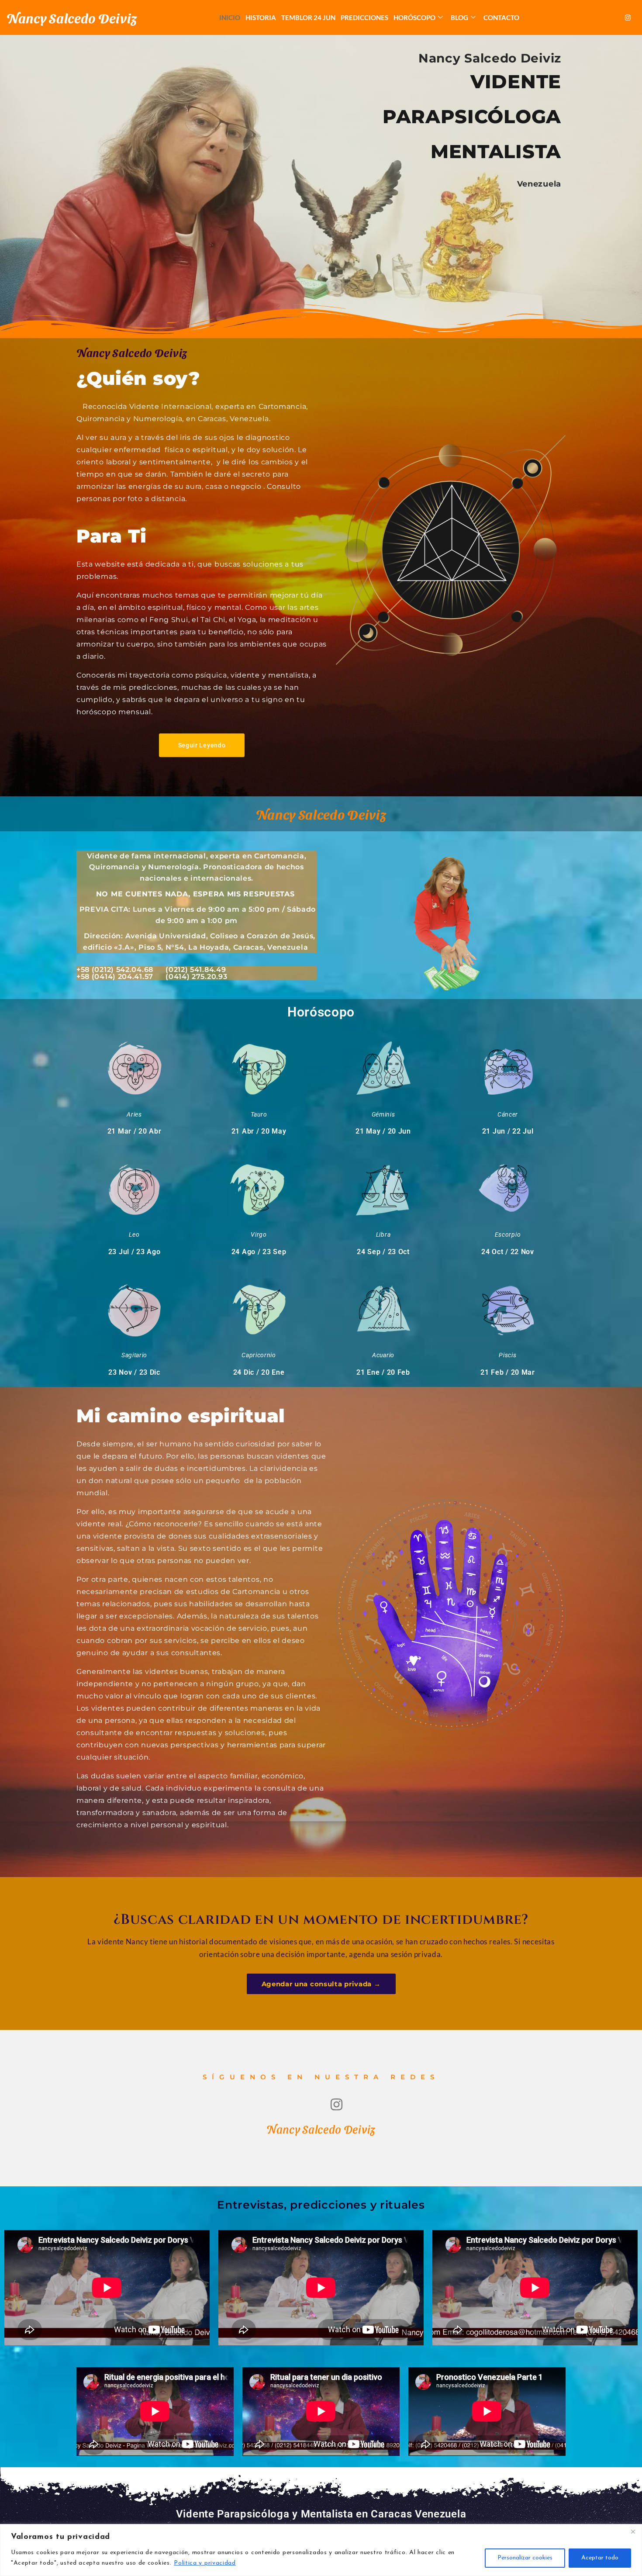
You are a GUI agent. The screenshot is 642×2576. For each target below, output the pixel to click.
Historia (261, 17)
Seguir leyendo (202, 745)
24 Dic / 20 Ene (259, 1372)
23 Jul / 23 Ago (135, 1252)
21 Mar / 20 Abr (135, 1131)
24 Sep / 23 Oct (383, 1252)
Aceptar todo (600, 2558)
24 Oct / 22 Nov (508, 1252)
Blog (459, 17)
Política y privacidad (205, 2563)
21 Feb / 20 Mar (508, 1372)
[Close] (633, 2531)
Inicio (230, 17)
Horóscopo (414, 17)
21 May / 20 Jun (383, 1131)
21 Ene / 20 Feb (383, 1372)
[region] (321, 2550)
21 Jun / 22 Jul (508, 1131)
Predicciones (364, 17)
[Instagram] (628, 17)
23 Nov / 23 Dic (134, 1372)
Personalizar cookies (525, 2558)
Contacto (501, 17)
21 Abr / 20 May (259, 1131)
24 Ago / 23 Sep (259, 1252)
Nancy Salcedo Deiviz (72, 17)
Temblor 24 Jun (308, 17)
